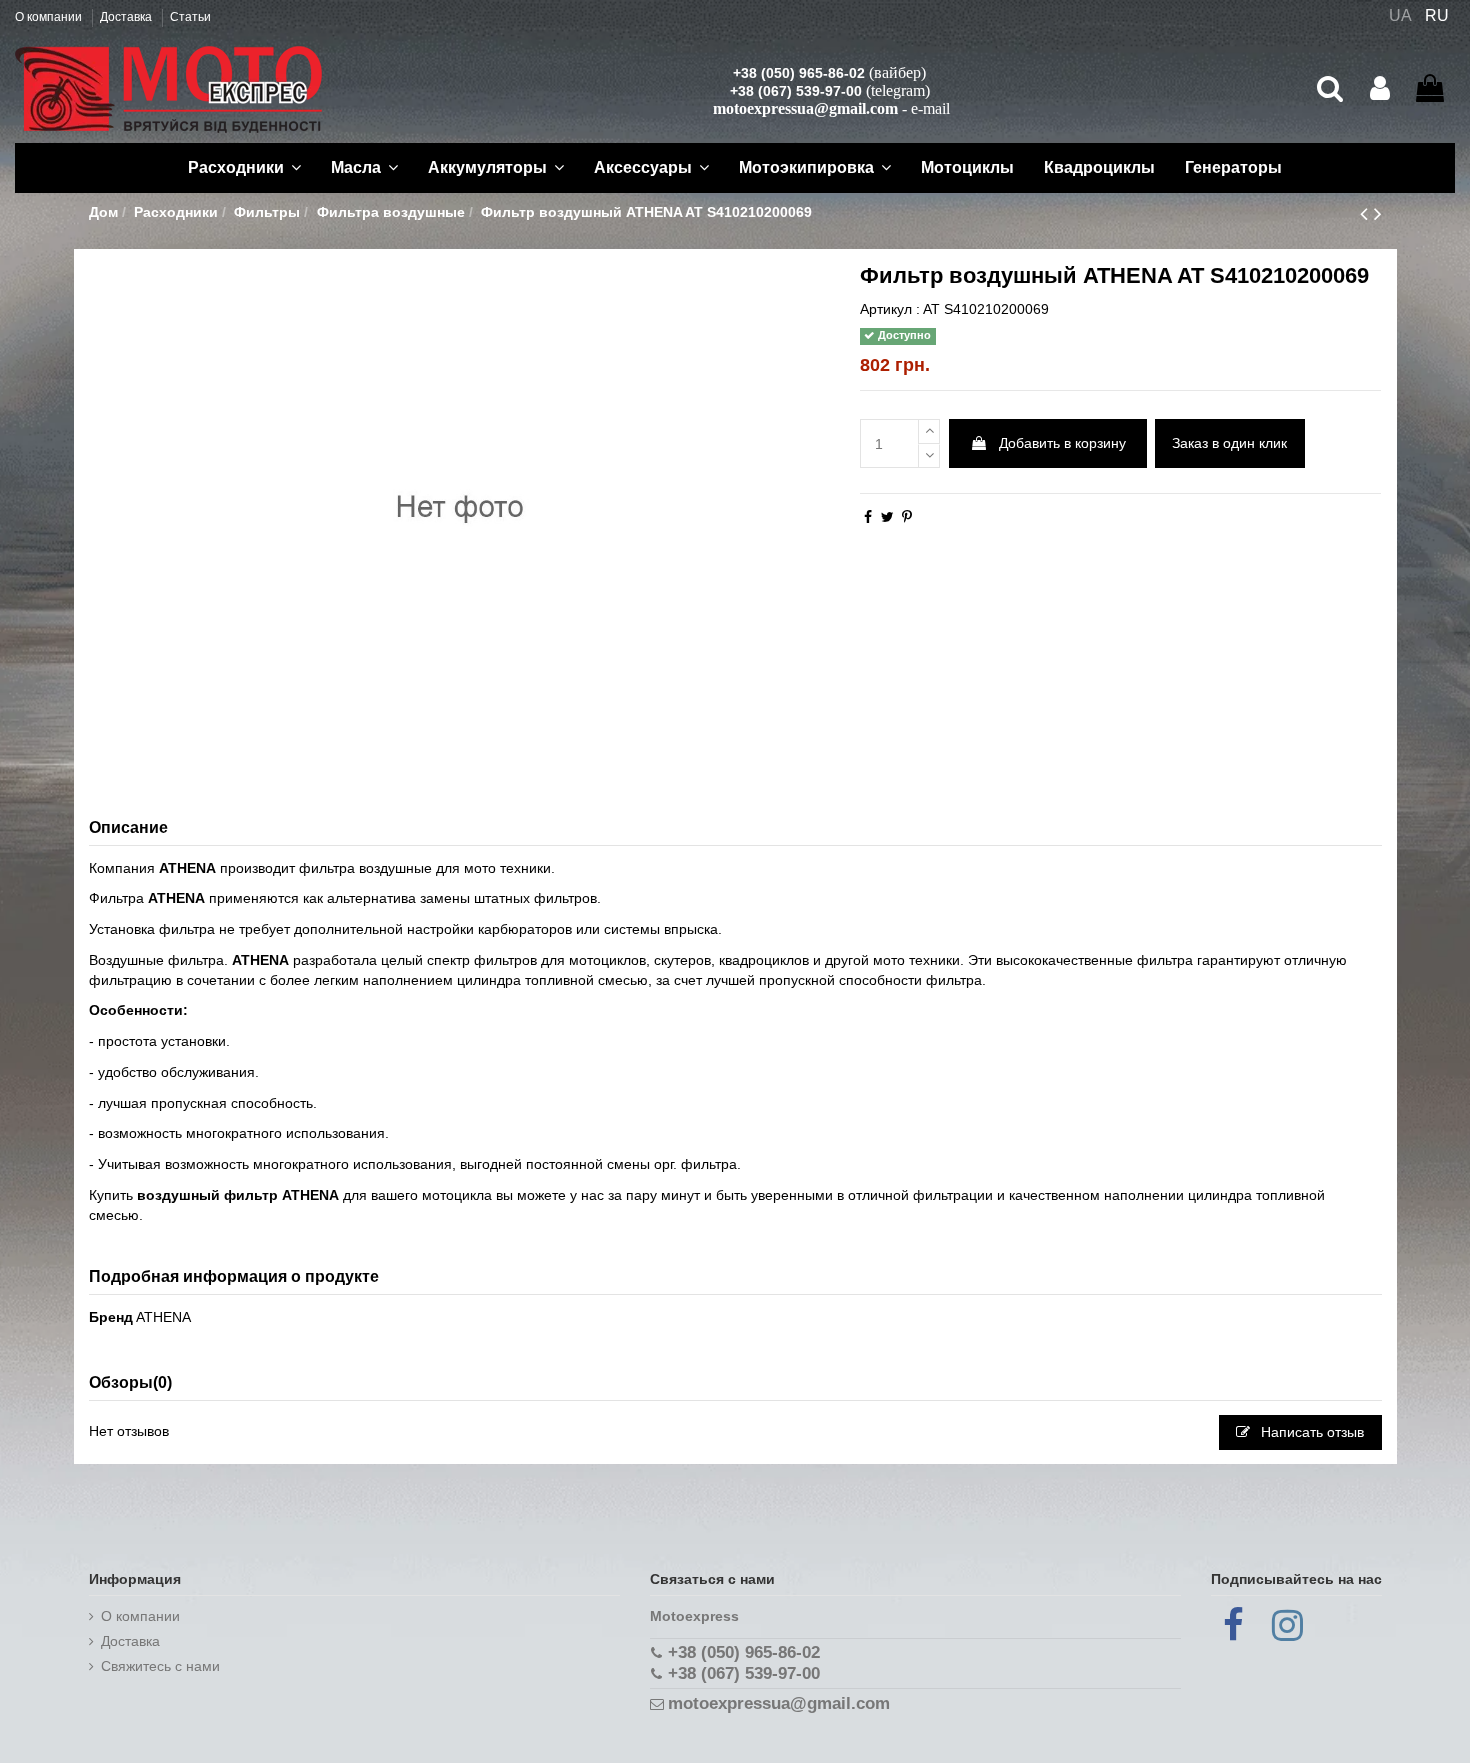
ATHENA (163, 1317)
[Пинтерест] (907, 517)
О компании (50, 17)
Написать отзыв (1310, 1432)
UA (1400, 15)
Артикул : (890, 309)
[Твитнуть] (887, 517)
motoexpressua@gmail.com (805, 108)
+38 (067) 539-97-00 (796, 91)
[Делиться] (868, 517)
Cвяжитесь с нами (160, 1666)
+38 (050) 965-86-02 (799, 73)
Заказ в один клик (1229, 443)
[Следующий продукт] (1378, 213)
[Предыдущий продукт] (1367, 213)
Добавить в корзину (1062, 443)
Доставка (127, 17)
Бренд (111, 1317)
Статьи (190, 17)
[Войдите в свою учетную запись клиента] (1380, 89)
